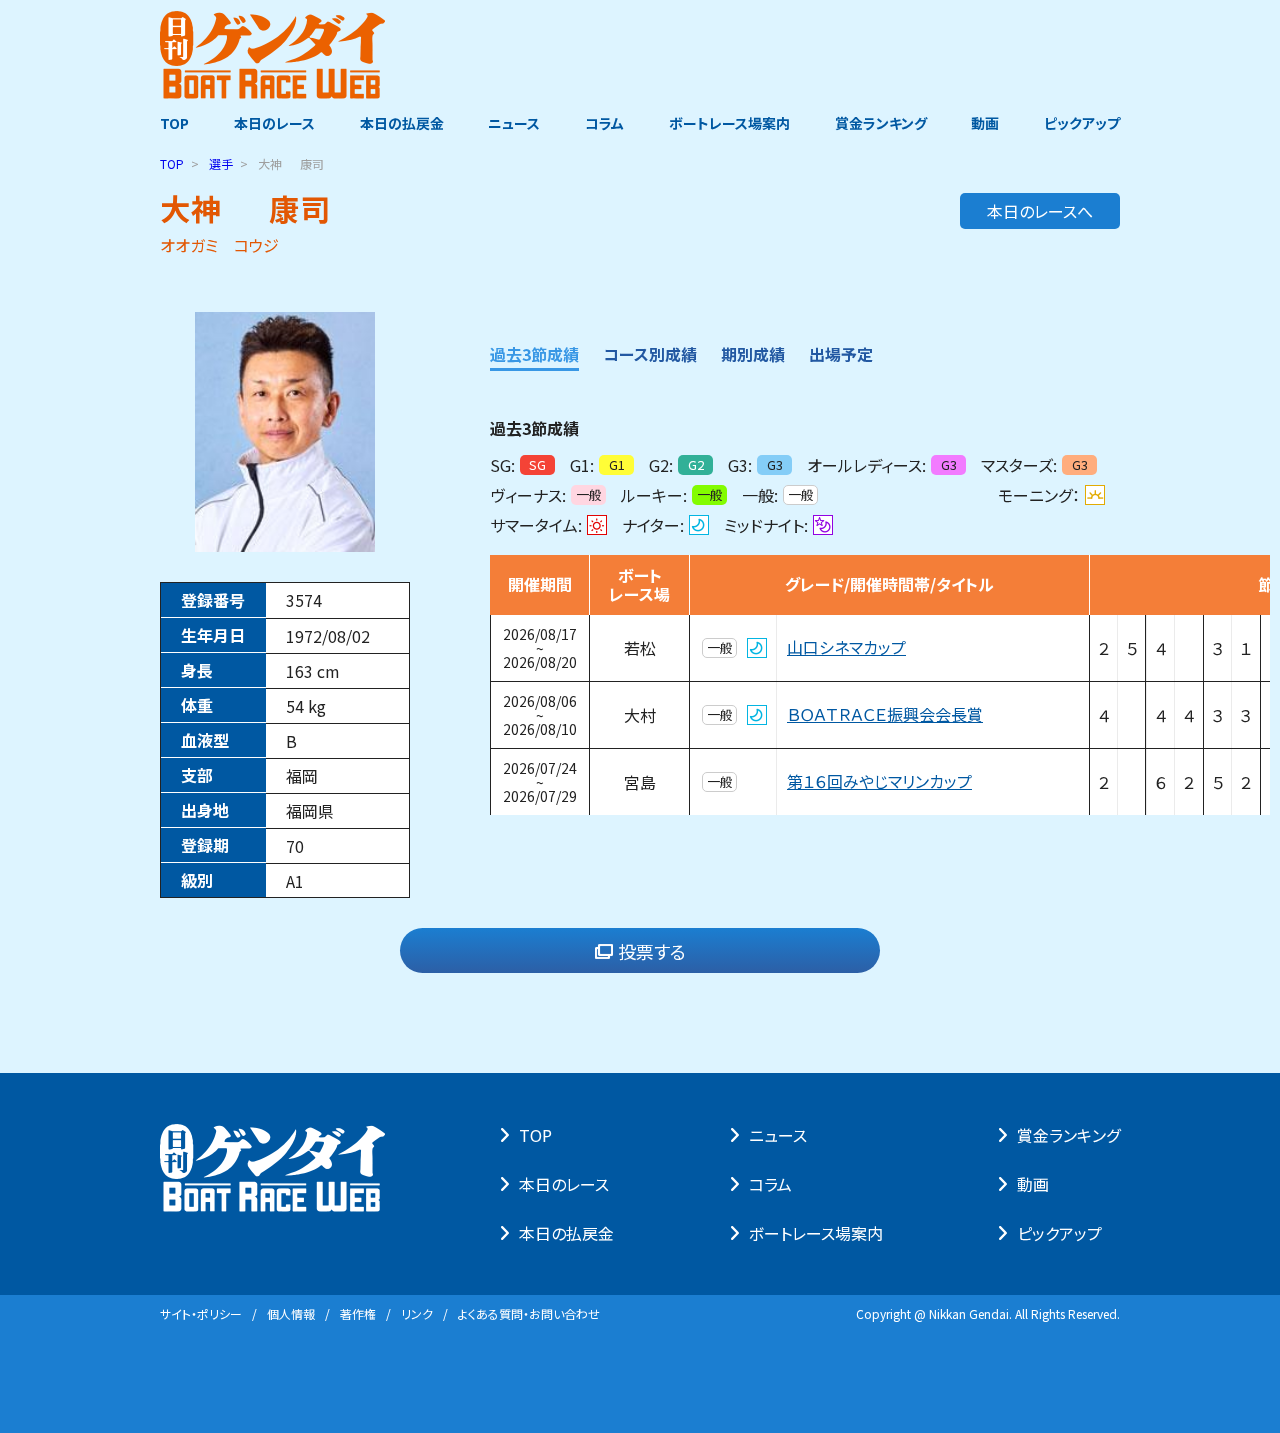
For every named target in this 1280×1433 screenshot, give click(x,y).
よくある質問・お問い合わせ (529, 1313)
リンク (417, 1313)
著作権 (358, 1313)
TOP (174, 123)
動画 (985, 123)
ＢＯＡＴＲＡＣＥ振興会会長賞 (885, 715)
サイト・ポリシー (201, 1313)
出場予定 (841, 354)
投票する (652, 951)
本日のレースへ (1040, 211)
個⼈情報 (291, 1313)
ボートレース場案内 (729, 123)
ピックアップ (1082, 123)
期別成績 (753, 354)
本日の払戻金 (402, 123)
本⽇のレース (564, 1184)
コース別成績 (650, 354)
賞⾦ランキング (1068, 1135)
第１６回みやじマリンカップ (879, 782)
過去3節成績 (534, 354)
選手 (221, 163)
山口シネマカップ (846, 648)
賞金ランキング (881, 123)
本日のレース (274, 123)
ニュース (514, 123)
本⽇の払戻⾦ (566, 1233)
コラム (604, 123)
